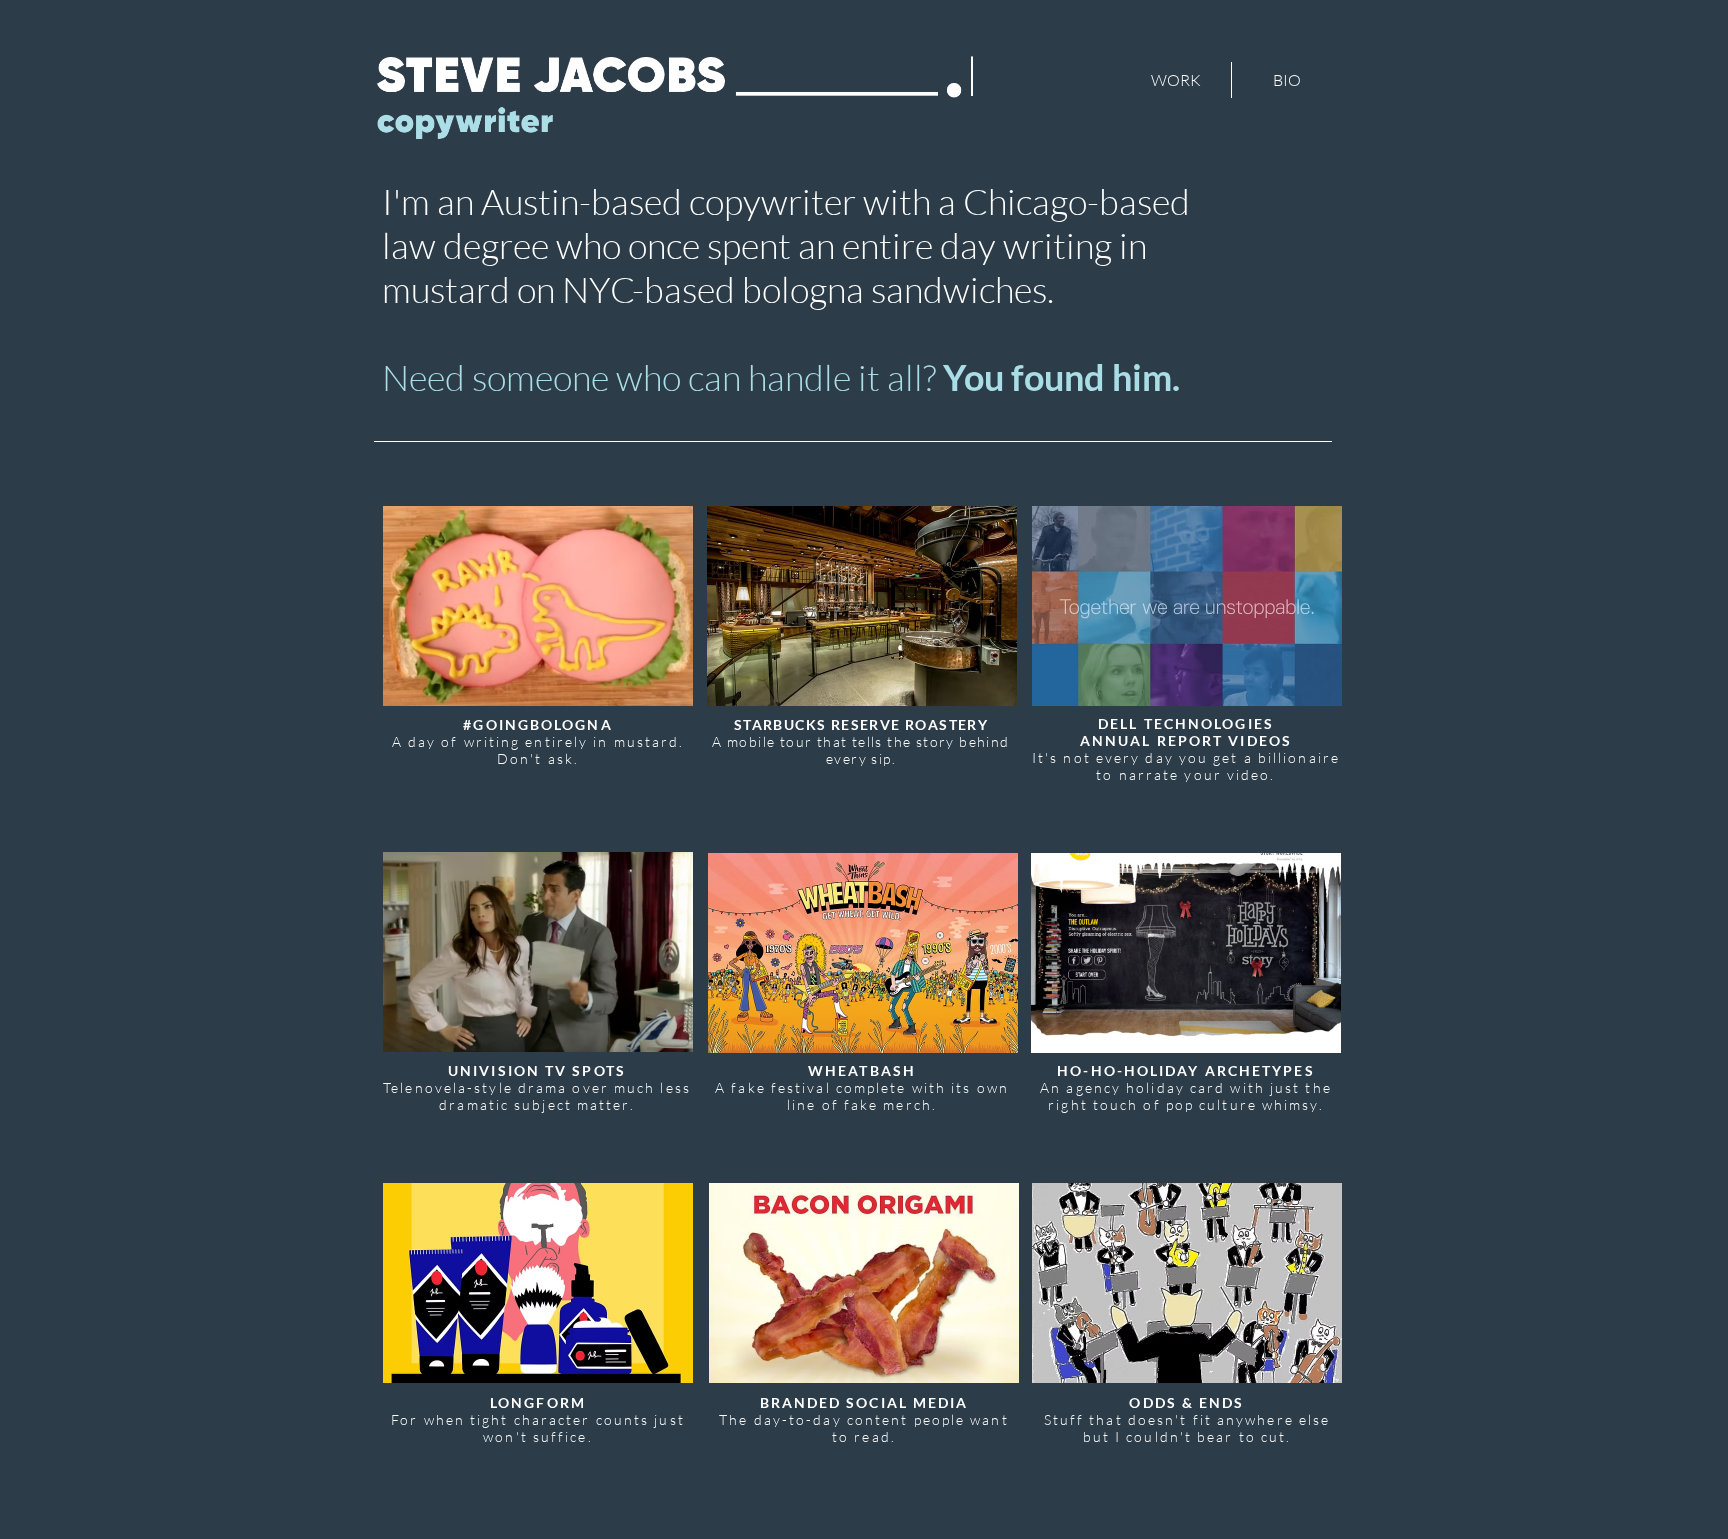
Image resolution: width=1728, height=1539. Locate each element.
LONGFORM (538, 1402)
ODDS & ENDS (1186, 1402)
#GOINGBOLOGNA (537, 724)
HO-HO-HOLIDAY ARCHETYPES (1185, 1070)
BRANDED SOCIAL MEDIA (864, 1402)
